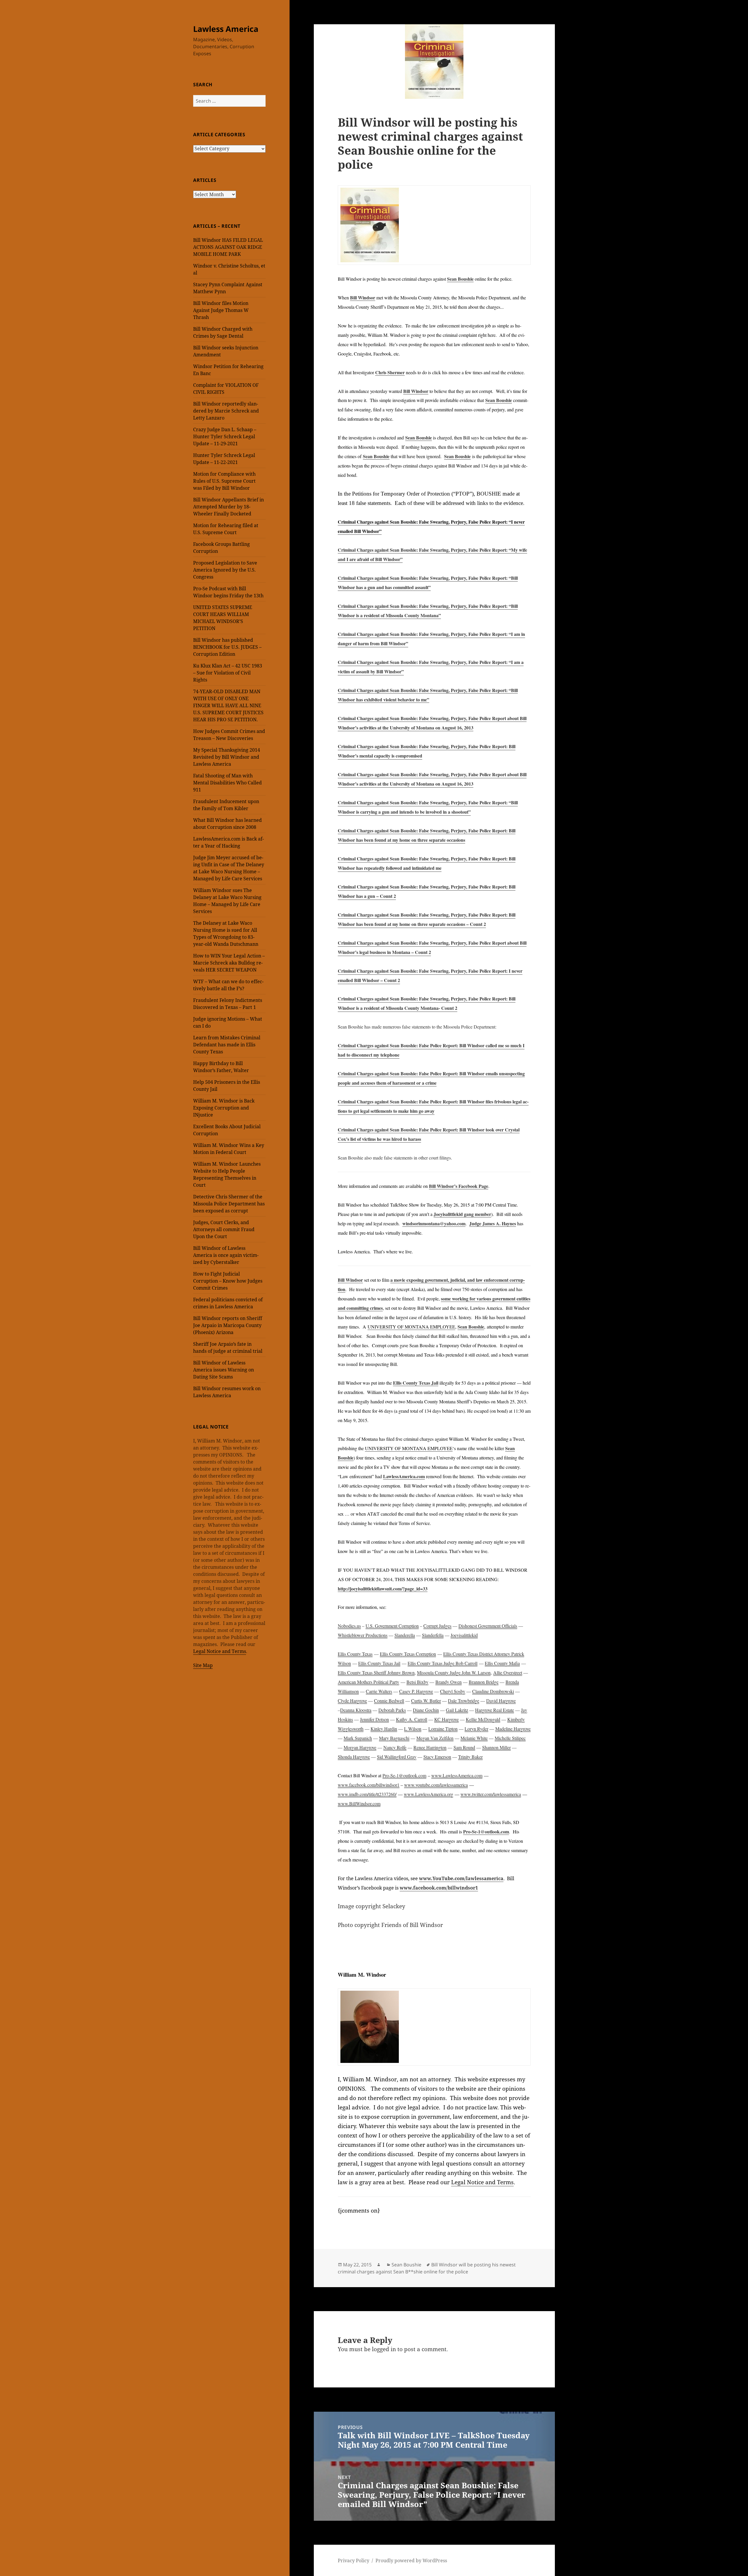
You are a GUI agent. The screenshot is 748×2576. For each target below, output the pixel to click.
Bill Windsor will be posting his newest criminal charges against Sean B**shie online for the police (427, 2268)
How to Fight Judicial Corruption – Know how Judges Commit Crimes (228, 1281)
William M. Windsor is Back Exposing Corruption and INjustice (224, 1108)
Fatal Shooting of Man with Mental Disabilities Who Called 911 (227, 783)
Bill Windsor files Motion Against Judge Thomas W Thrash (221, 310)
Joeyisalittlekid (464, 1635)
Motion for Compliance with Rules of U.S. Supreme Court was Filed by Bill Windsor (224, 481)
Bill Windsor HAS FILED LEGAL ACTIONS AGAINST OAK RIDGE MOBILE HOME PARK (228, 247)
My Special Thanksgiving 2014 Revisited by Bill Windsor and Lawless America (227, 757)
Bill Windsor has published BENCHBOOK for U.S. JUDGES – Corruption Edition (227, 647)
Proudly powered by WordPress (411, 2561)
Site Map (203, 1665)
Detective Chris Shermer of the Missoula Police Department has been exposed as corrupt (229, 1204)
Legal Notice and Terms (220, 1651)
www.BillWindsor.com (359, 1803)
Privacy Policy (354, 2561)
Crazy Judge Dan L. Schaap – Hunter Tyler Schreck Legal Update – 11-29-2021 (225, 436)
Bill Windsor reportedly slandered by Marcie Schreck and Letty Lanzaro (226, 411)
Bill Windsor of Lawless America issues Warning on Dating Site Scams (224, 1370)
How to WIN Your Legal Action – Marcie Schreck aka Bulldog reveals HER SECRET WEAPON (229, 963)
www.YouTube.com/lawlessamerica (461, 1878)
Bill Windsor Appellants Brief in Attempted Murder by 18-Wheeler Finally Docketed (228, 507)
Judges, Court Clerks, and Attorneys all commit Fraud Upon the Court (224, 1229)
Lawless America (226, 29)
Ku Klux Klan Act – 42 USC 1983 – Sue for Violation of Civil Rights (228, 673)
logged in (384, 2349)
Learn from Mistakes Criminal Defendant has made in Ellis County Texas (227, 1045)
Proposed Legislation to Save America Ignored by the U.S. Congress (225, 570)
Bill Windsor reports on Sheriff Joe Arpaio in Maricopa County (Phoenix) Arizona (228, 1325)
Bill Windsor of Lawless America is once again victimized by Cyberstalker (226, 1255)
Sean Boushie (406, 2265)
